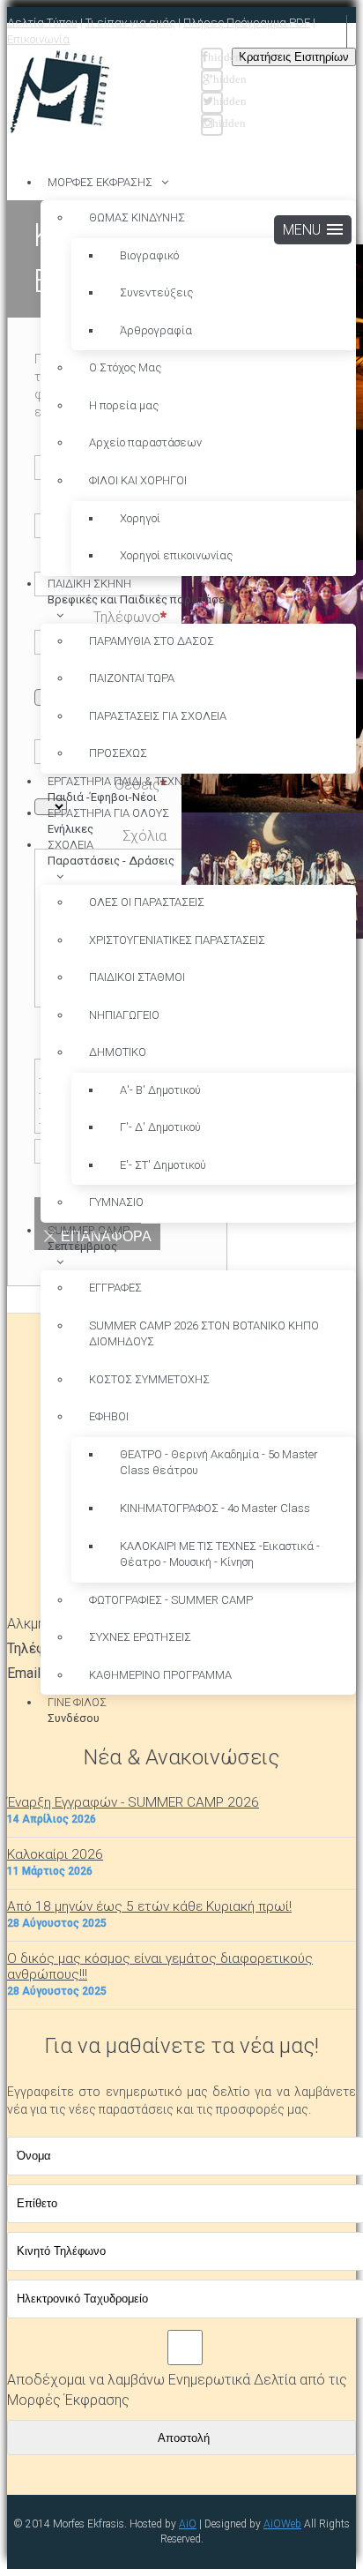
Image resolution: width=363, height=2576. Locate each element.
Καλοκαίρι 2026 (55, 1854)
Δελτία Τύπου (42, 22)
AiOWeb (282, 2524)
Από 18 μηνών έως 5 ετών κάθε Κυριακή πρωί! (149, 1906)
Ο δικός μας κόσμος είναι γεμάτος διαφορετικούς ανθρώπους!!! (160, 1966)
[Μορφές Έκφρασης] (60, 93)
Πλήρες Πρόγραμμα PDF (247, 22)
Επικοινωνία (38, 39)
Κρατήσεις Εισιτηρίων (294, 57)
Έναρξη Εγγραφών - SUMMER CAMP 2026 (133, 1802)
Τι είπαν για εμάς (130, 22)
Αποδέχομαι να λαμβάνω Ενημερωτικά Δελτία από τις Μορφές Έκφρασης (177, 2390)
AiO (188, 2524)
